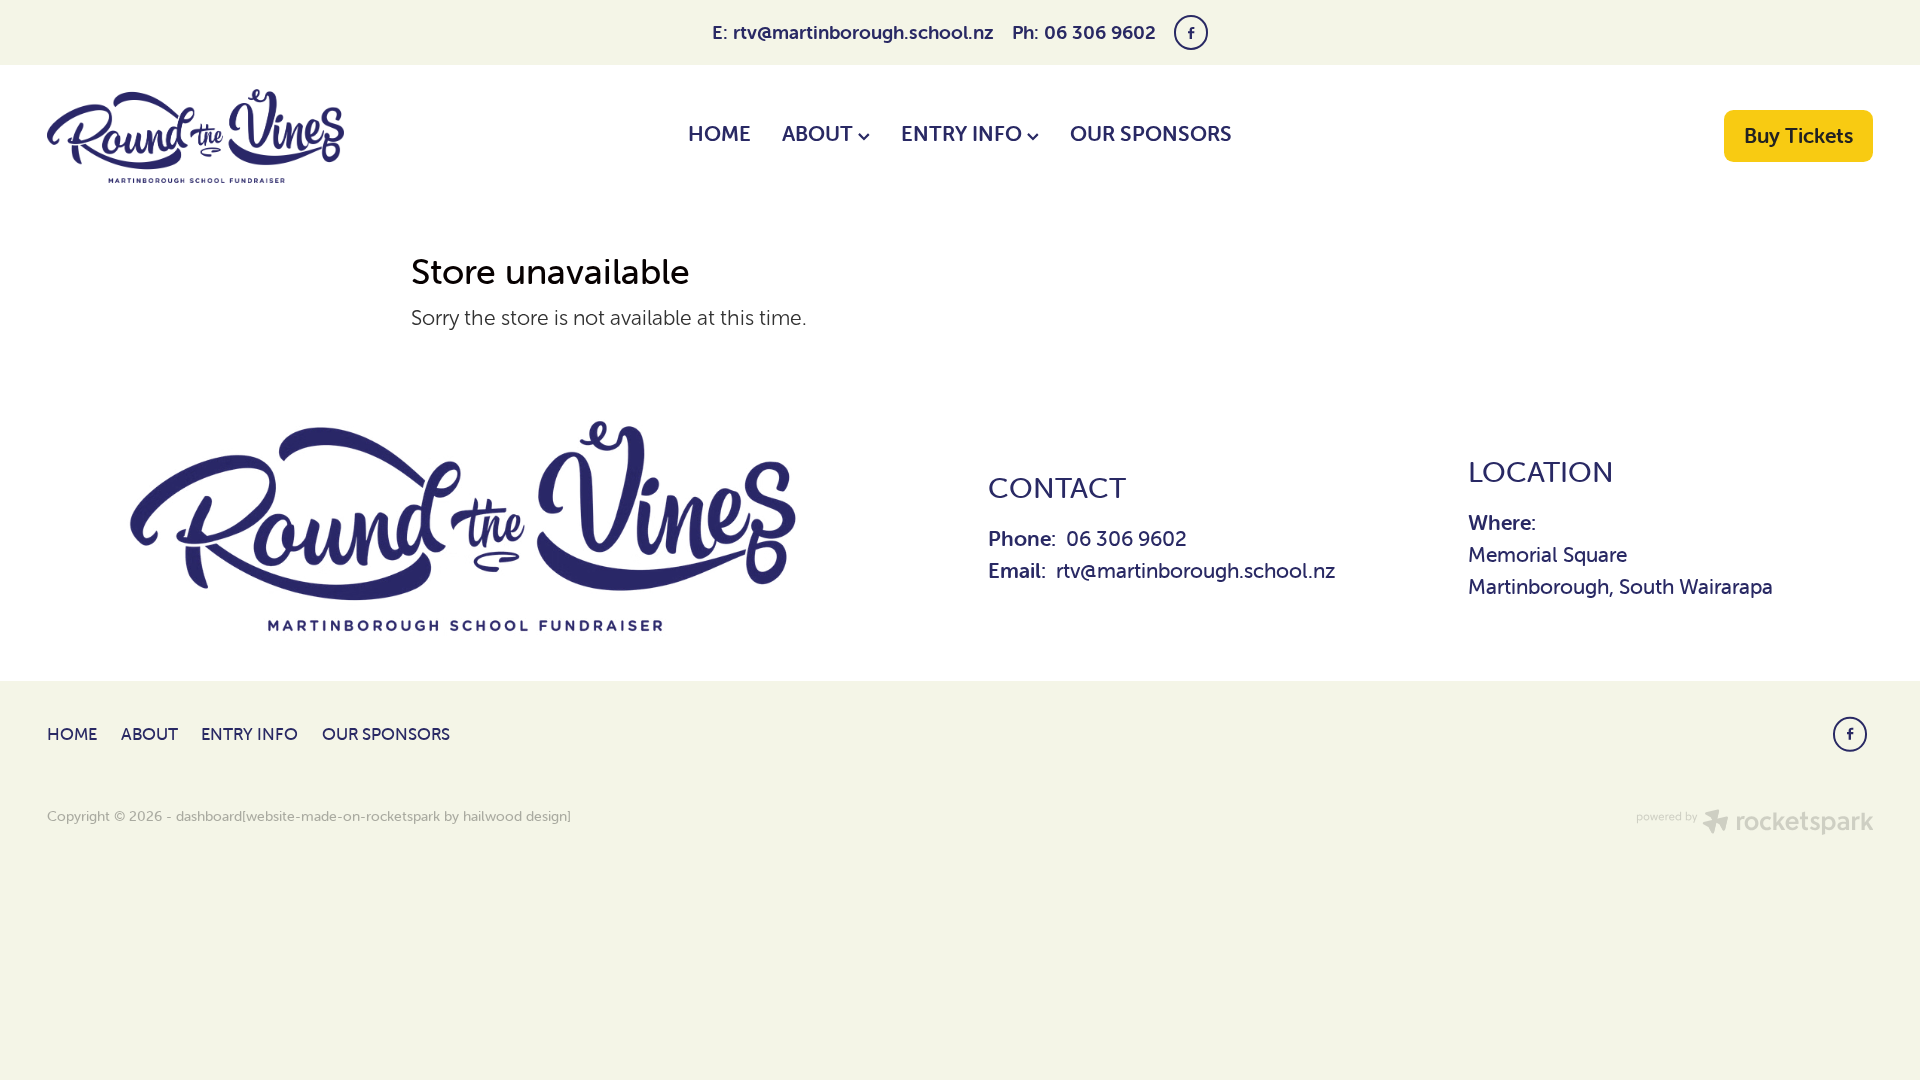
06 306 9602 (1126, 538)
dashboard (209, 816)
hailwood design (515, 816)
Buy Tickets (1798, 135)
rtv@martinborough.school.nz (863, 32)
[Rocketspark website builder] (1755, 824)
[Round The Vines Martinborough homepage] (229, 136)
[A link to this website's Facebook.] (1191, 32)
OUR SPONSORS (1151, 133)
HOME (719, 133)
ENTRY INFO (964, 133)
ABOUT (820, 133)
